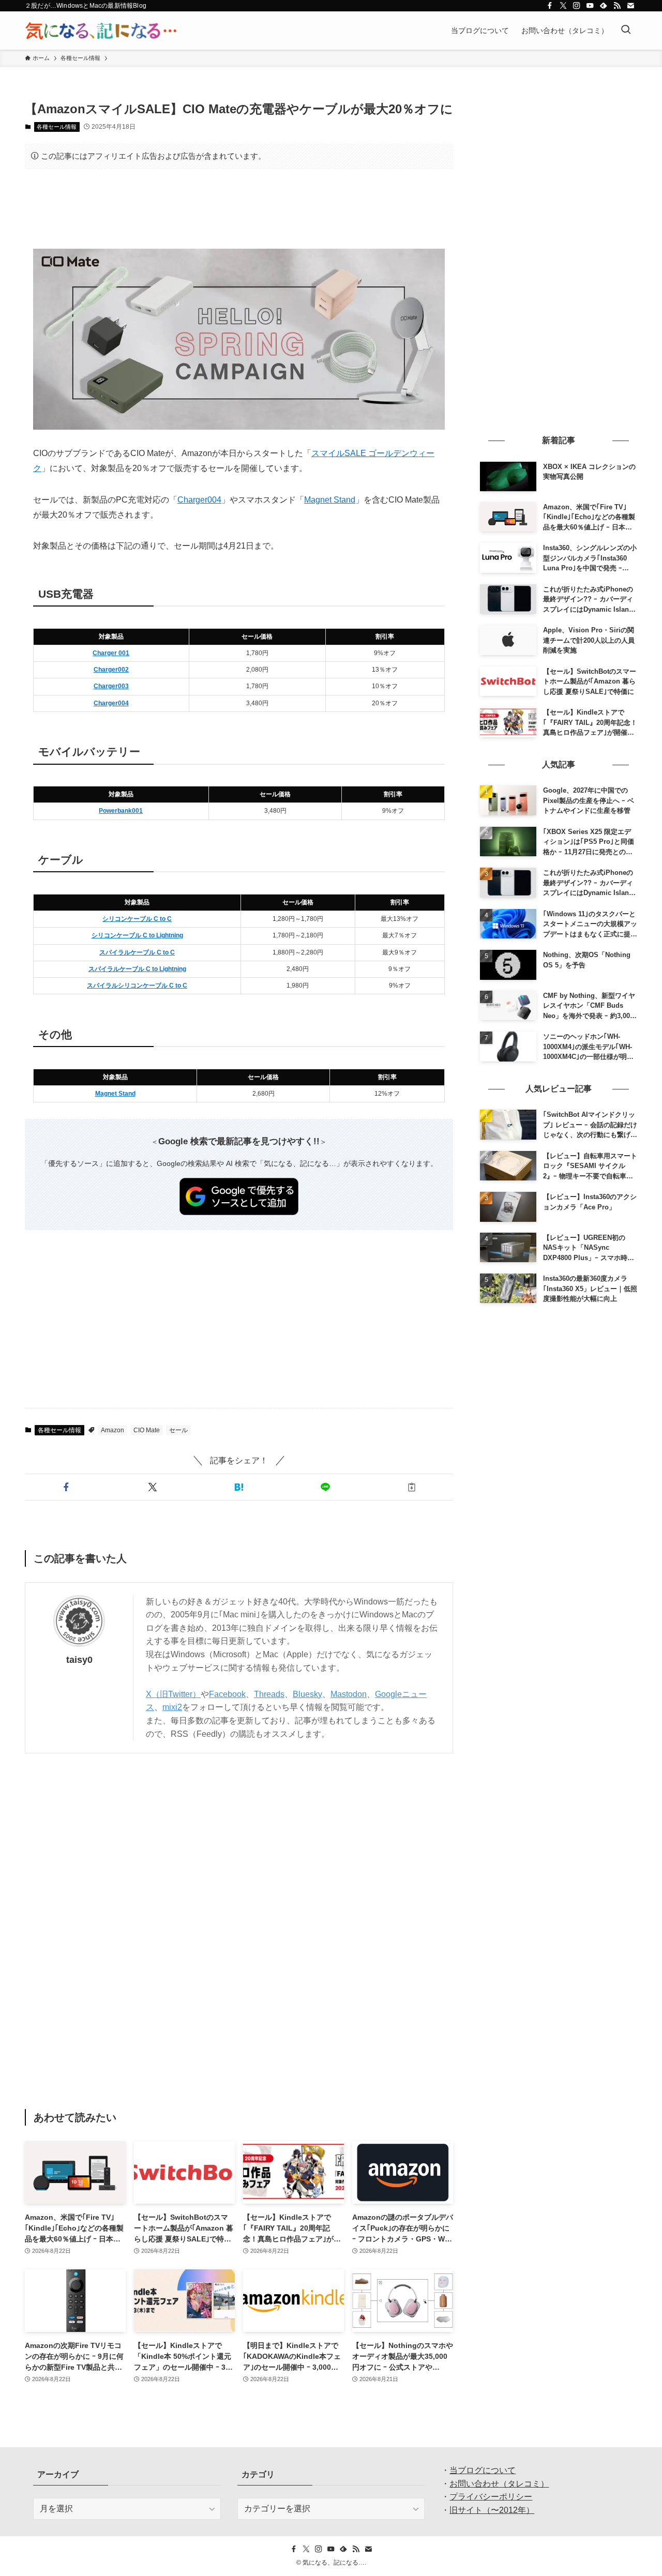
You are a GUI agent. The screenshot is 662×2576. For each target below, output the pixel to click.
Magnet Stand (330, 500)
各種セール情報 (57, 127)
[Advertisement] (239, 209)
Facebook (227, 1694)
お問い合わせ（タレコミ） (499, 2484)
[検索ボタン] (626, 31)
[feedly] (604, 6)
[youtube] (590, 6)
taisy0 (79, 1660)
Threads (269, 1694)
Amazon (112, 1430)
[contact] (630, 6)
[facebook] (550, 6)
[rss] (617, 6)
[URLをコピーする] (412, 1487)
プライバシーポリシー (491, 2497)
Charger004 (199, 500)
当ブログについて (483, 2470)
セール (178, 1430)
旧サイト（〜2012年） (492, 2510)
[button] (66, 1487)
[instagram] (577, 6)
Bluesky (307, 1694)
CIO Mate (147, 1430)
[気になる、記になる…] (101, 31)
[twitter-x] (563, 6)
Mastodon (349, 1694)
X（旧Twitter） (173, 1694)
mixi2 (172, 1707)
